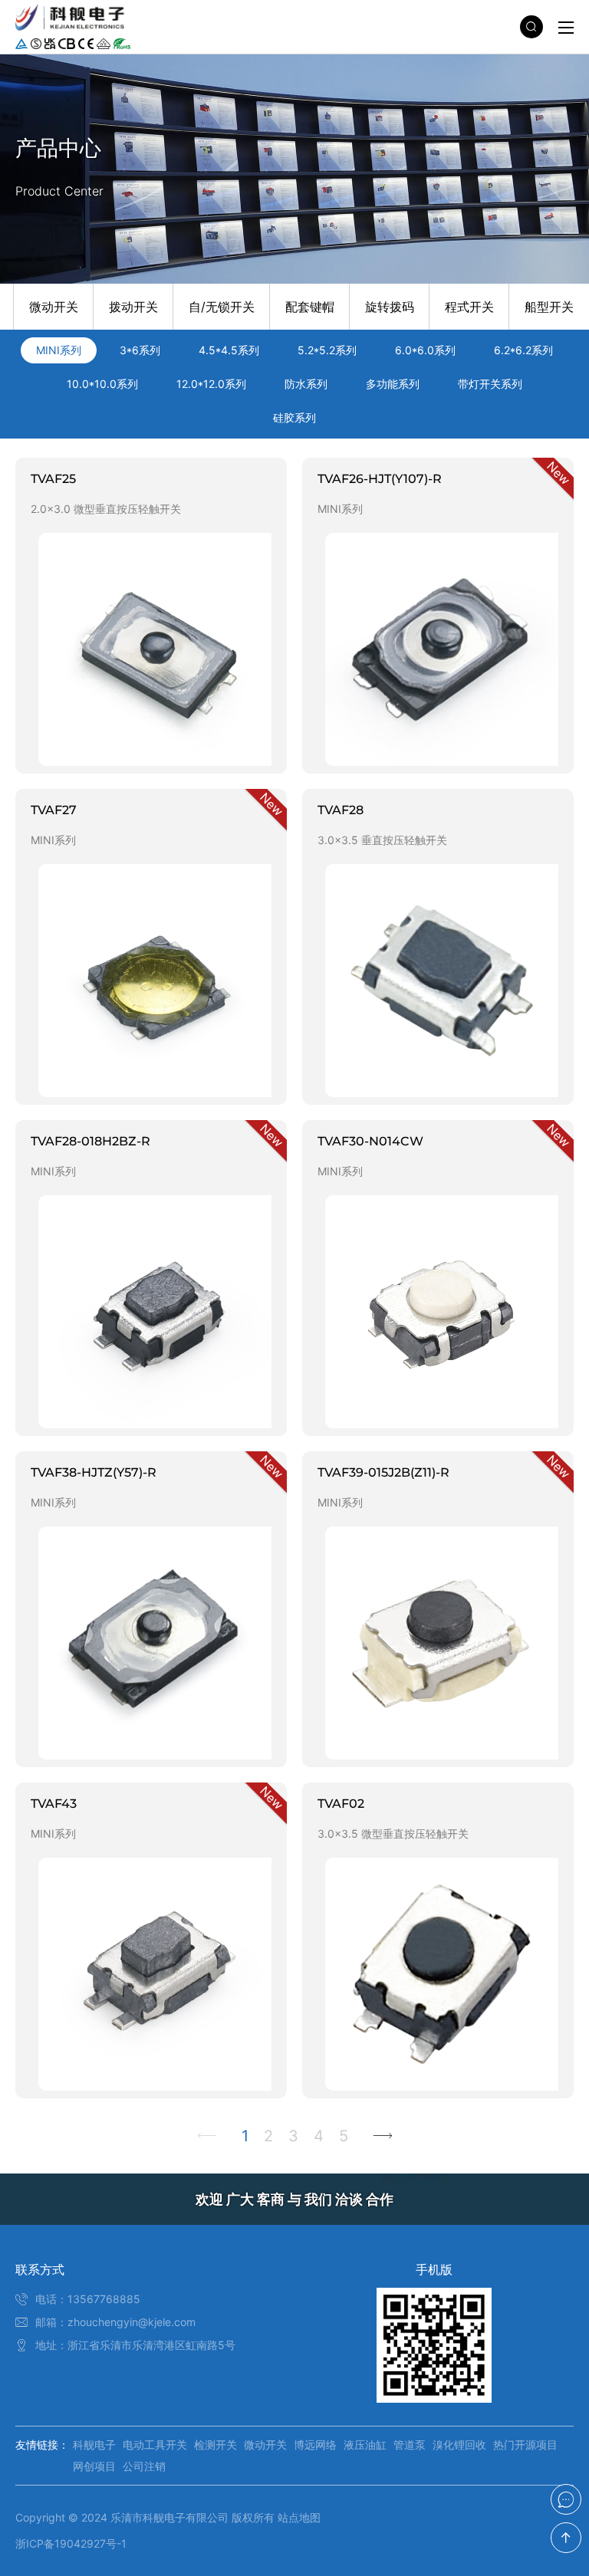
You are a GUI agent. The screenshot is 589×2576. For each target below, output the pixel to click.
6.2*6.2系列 (523, 350)
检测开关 (216, 2445)
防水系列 (306, 384)
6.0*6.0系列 (425, 350)
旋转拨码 (390, 307)
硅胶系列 (294, 417)
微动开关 (54, 307)
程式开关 (469, 307)
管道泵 (410, 2445)
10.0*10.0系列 (102, 384)
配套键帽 (310, 307)
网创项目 (94, 2466)
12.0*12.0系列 (211, 384)
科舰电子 (94, 2445)
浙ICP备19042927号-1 (71, 2543)
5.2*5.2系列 (327, 350)
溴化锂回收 (459, 2445)
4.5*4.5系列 (229, 350)
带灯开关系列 (490, 384)
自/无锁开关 (222, 307)
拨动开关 (133, 307)
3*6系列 (140, 350)
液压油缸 (365, 2445)
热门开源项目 (525, 2445)
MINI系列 (59, 350)
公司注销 (144, 2466)
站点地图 (299, 2517)
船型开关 (549, 307)
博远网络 (315, 2445)
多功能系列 (393, 384)
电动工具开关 (155, 2445)
